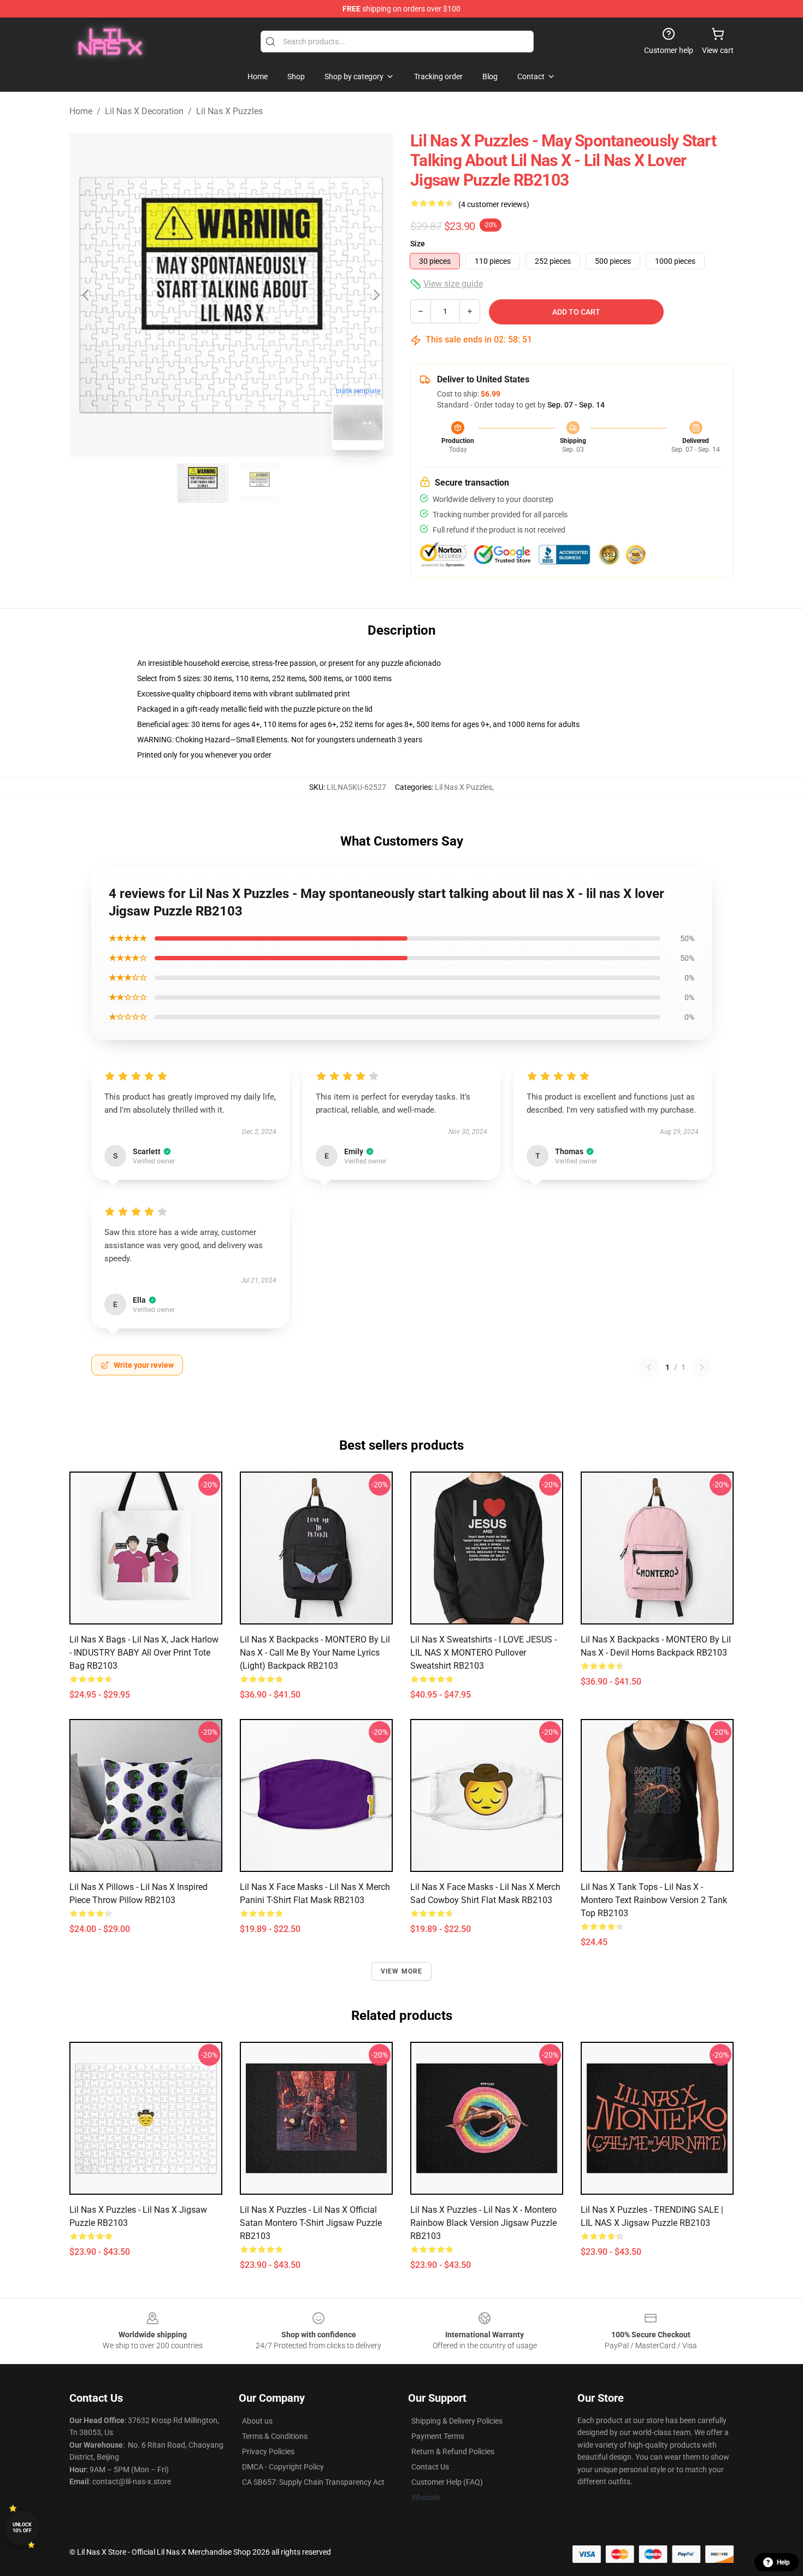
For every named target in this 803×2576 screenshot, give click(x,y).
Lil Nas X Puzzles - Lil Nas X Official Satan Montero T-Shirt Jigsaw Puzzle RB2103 (311, 2223)
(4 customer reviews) (494, 204)
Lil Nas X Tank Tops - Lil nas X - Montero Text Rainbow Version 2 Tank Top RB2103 (654, 1900)
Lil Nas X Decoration (144, 111)
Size (418, 244)
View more (402, 1971)
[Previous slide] (86, 295)
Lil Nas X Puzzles (229, 111)
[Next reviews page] (702, 1367)
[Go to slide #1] (203, 483)
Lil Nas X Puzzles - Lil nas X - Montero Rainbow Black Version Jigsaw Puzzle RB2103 (483, 2223)
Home (81, 111)
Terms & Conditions (275, 2436)
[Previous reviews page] (649, 1367)
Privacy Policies (268, 2451)
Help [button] (783, 2562)
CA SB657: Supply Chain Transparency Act (313, 2482)
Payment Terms (438, 2436)
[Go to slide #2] (259, 483)
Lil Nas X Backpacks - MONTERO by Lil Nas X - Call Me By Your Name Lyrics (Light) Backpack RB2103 (315, 1653)
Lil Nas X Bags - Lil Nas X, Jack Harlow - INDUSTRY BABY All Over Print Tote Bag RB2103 (144, 1653)
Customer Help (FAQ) (447, 2482)
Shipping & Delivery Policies (457, 2421)
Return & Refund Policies (453, 2451)
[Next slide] (376, 295)
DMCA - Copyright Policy (283, 2467)
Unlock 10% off (22, 2528)
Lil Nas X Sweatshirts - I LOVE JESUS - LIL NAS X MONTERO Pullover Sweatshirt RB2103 (483, 1653)
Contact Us (430, 2467)
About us (257, 2421)
